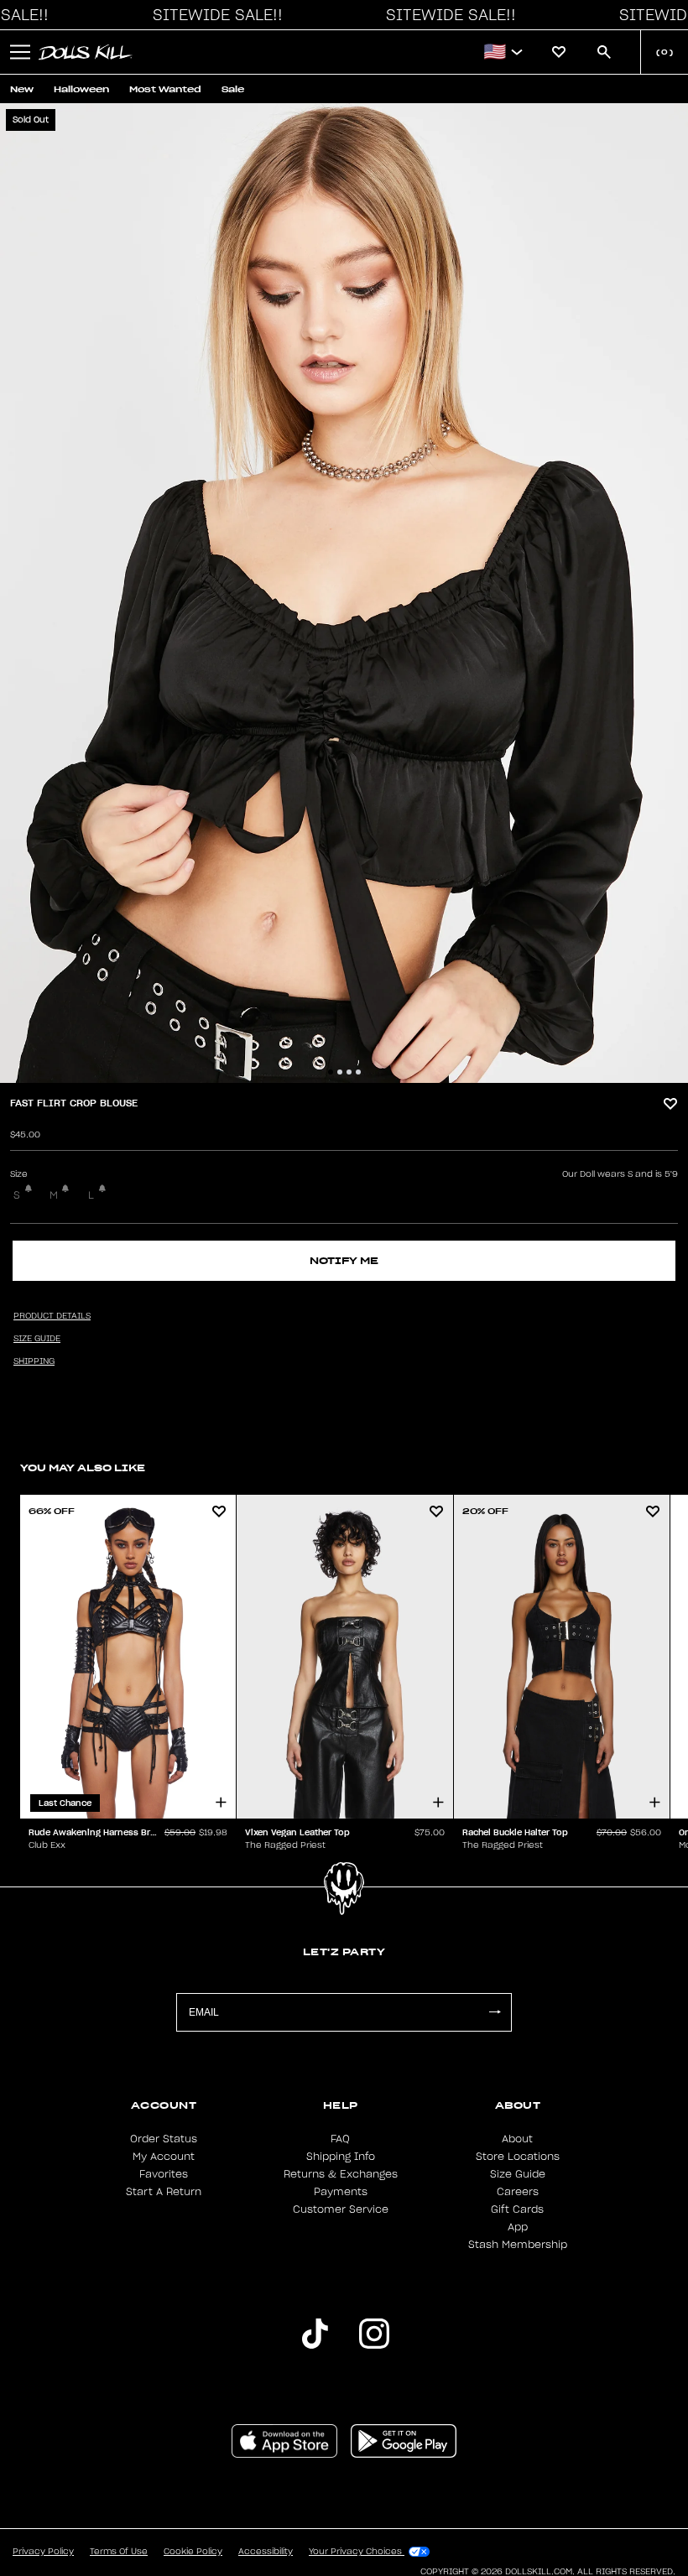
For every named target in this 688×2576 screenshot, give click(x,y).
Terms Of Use (119, 2552)
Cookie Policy (193, 2552)
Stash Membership (518, 2245)
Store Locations (518, 2157)
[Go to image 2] (340, 1072)
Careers (518, 2192)
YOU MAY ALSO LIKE (83, 1468)
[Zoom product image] (344, 593)
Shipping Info (341, 2157)
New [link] (22, 89)
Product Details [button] (52, 1316)
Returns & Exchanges (341, 2174)
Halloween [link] (81, 89)
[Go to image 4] (358, 1072)
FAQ (340, 2139)
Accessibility (266, 2552)
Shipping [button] (34, 1361)
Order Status (164, 2139)
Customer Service (341, 2209)
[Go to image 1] (331, 1072)
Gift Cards (517, 2209)
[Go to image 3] (349, 1072)
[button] (213, 15)
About (517, 2139)
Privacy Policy (43, 2552)
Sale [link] (233, 89)
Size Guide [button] (37, 1339)
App (518, 2227)
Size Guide (518, 2174)
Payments (341, 2192)
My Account (164, 2157)
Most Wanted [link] (165, 89)
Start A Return (164, 2192)
